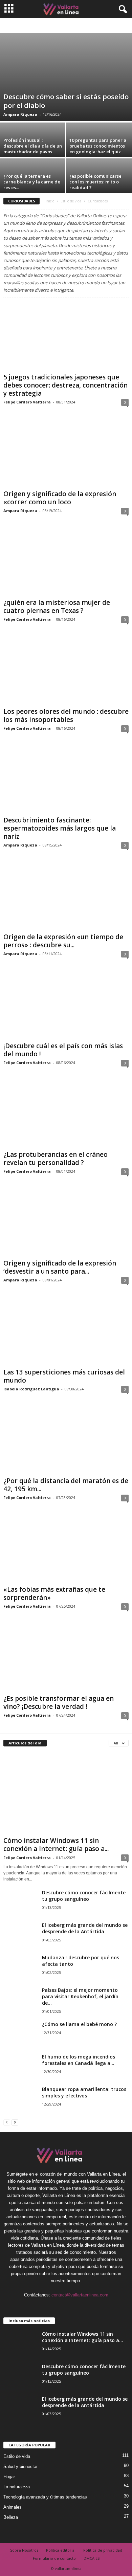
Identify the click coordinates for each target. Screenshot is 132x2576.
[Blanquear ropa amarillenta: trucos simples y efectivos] (20, 2100)
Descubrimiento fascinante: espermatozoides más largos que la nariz (60, 828)
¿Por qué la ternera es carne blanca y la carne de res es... (32, 182)
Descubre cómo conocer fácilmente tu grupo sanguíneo (84, 1896)
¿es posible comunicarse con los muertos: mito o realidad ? (95, 182)
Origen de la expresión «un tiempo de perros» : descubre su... (63, 941)
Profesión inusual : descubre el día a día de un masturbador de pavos (33, 146)
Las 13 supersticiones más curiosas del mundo (64, 1376)
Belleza (51, 26)
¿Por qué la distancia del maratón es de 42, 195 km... (66, 1485)
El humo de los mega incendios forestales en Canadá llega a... (79, 2060)
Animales (13, 2507)
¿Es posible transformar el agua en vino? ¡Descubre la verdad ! (59, 1702)
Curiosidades (74, 26)
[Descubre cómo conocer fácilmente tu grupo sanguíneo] (20, 1902)
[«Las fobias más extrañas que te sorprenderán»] (66, 1549)
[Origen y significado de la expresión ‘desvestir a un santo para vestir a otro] (66, 1223)
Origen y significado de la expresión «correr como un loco (60, 498)
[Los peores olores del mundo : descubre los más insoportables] (66, 671)
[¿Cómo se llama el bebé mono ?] (20, 2034)
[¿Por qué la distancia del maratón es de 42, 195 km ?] (66, 1441)
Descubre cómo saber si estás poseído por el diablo (66, 101)
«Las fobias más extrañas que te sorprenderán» (54, 1593)
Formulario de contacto (54, 2558)
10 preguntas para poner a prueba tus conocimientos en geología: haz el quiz (98, 146)
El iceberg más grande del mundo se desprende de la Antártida (85, 1928)
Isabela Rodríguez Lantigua (31, 1389)
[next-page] (15, 2122)
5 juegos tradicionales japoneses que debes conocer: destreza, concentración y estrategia (65, 385)
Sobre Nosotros (24, 2550)
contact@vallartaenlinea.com (80, 2295)
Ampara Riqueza (20, 114)
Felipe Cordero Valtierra (27, 402)
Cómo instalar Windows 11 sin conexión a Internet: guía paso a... (56, 1845)
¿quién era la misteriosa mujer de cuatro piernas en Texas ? (57, 607)
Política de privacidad (103, 2550)
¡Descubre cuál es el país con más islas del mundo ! (63, 1050)
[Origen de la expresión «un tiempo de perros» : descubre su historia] (66, 897)
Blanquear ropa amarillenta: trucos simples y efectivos (84, 2092)
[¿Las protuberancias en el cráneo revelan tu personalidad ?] (66, 1114)
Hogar (9, 2477)
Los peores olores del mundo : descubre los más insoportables (66, 715)
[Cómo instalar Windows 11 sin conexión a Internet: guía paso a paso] (66, 1793)
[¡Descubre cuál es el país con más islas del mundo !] (66, 1005)
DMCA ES (92, 2558)
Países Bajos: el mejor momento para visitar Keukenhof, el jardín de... (80, 1996)
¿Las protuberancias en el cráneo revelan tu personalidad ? (56, 1159)
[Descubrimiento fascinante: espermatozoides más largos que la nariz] (66, 780)
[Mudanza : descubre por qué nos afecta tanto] (20, 1967)
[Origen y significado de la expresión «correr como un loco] (66, 454)
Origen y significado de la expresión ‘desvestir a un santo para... (60, 1267)
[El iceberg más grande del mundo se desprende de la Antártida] (20, 1940)
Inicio (50, 201)
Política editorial (61, 2550)
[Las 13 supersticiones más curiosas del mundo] (66, 1332)
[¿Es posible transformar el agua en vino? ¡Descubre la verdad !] (66, 1658)
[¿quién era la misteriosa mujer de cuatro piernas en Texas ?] (66, 562)
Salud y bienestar (20, 2467)
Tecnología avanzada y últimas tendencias (45, 2497)
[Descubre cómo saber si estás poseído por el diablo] (66, 77)
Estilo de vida (71, 201)
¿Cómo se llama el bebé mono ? (79, 2024)
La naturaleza (17, 2487)
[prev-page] (7, 2122)
